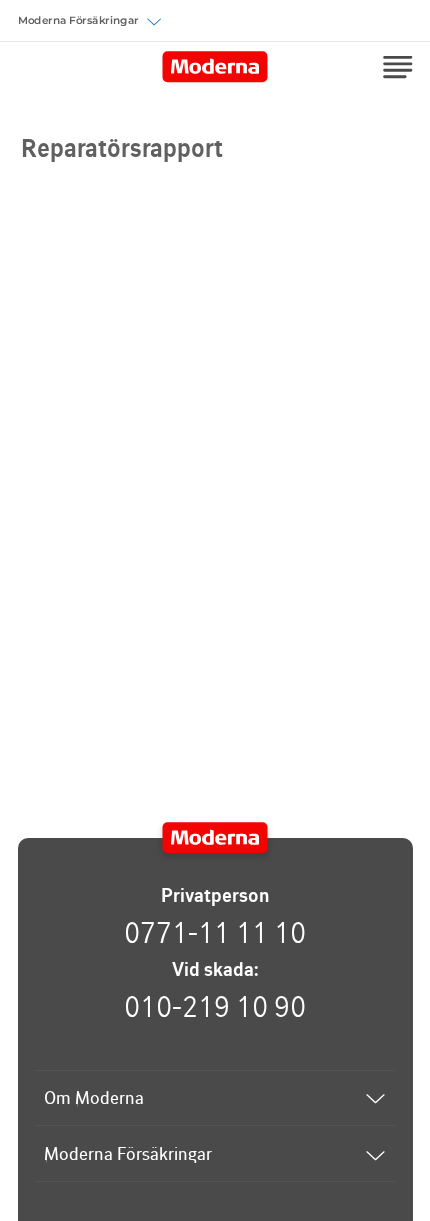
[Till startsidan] (215, 838)
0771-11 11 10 (215, 932)
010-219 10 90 (215, 1006)
